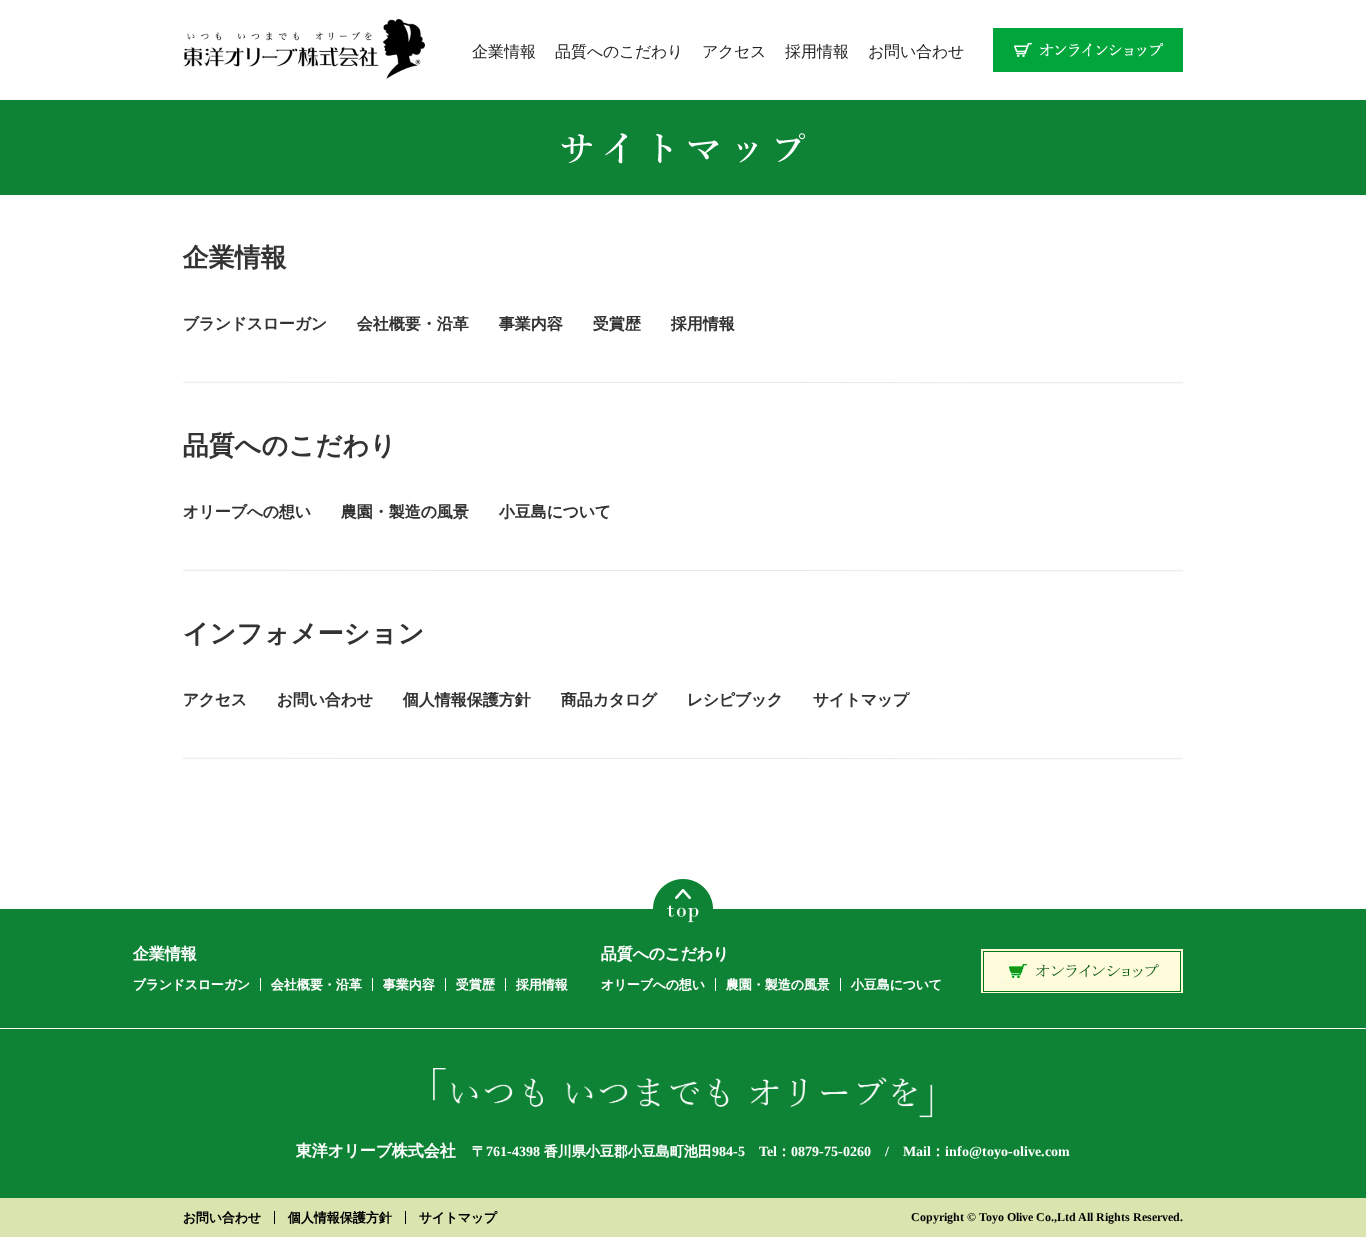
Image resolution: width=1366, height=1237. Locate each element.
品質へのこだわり (619, 50)
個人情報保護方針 (467, 699)
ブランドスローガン (255, 323)
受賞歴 (617, 323)
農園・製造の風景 (405, 511)
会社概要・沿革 (413, 323)
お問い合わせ (916, 50)
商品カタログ (609, 699)
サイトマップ (861, 699)
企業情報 (504, 50)
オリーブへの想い (247, 511)
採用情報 (817, 50)
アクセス (734, 50)
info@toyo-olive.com (1007, 1152)
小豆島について (555, 511)
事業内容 (531, 323)
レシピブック (735, 699)
